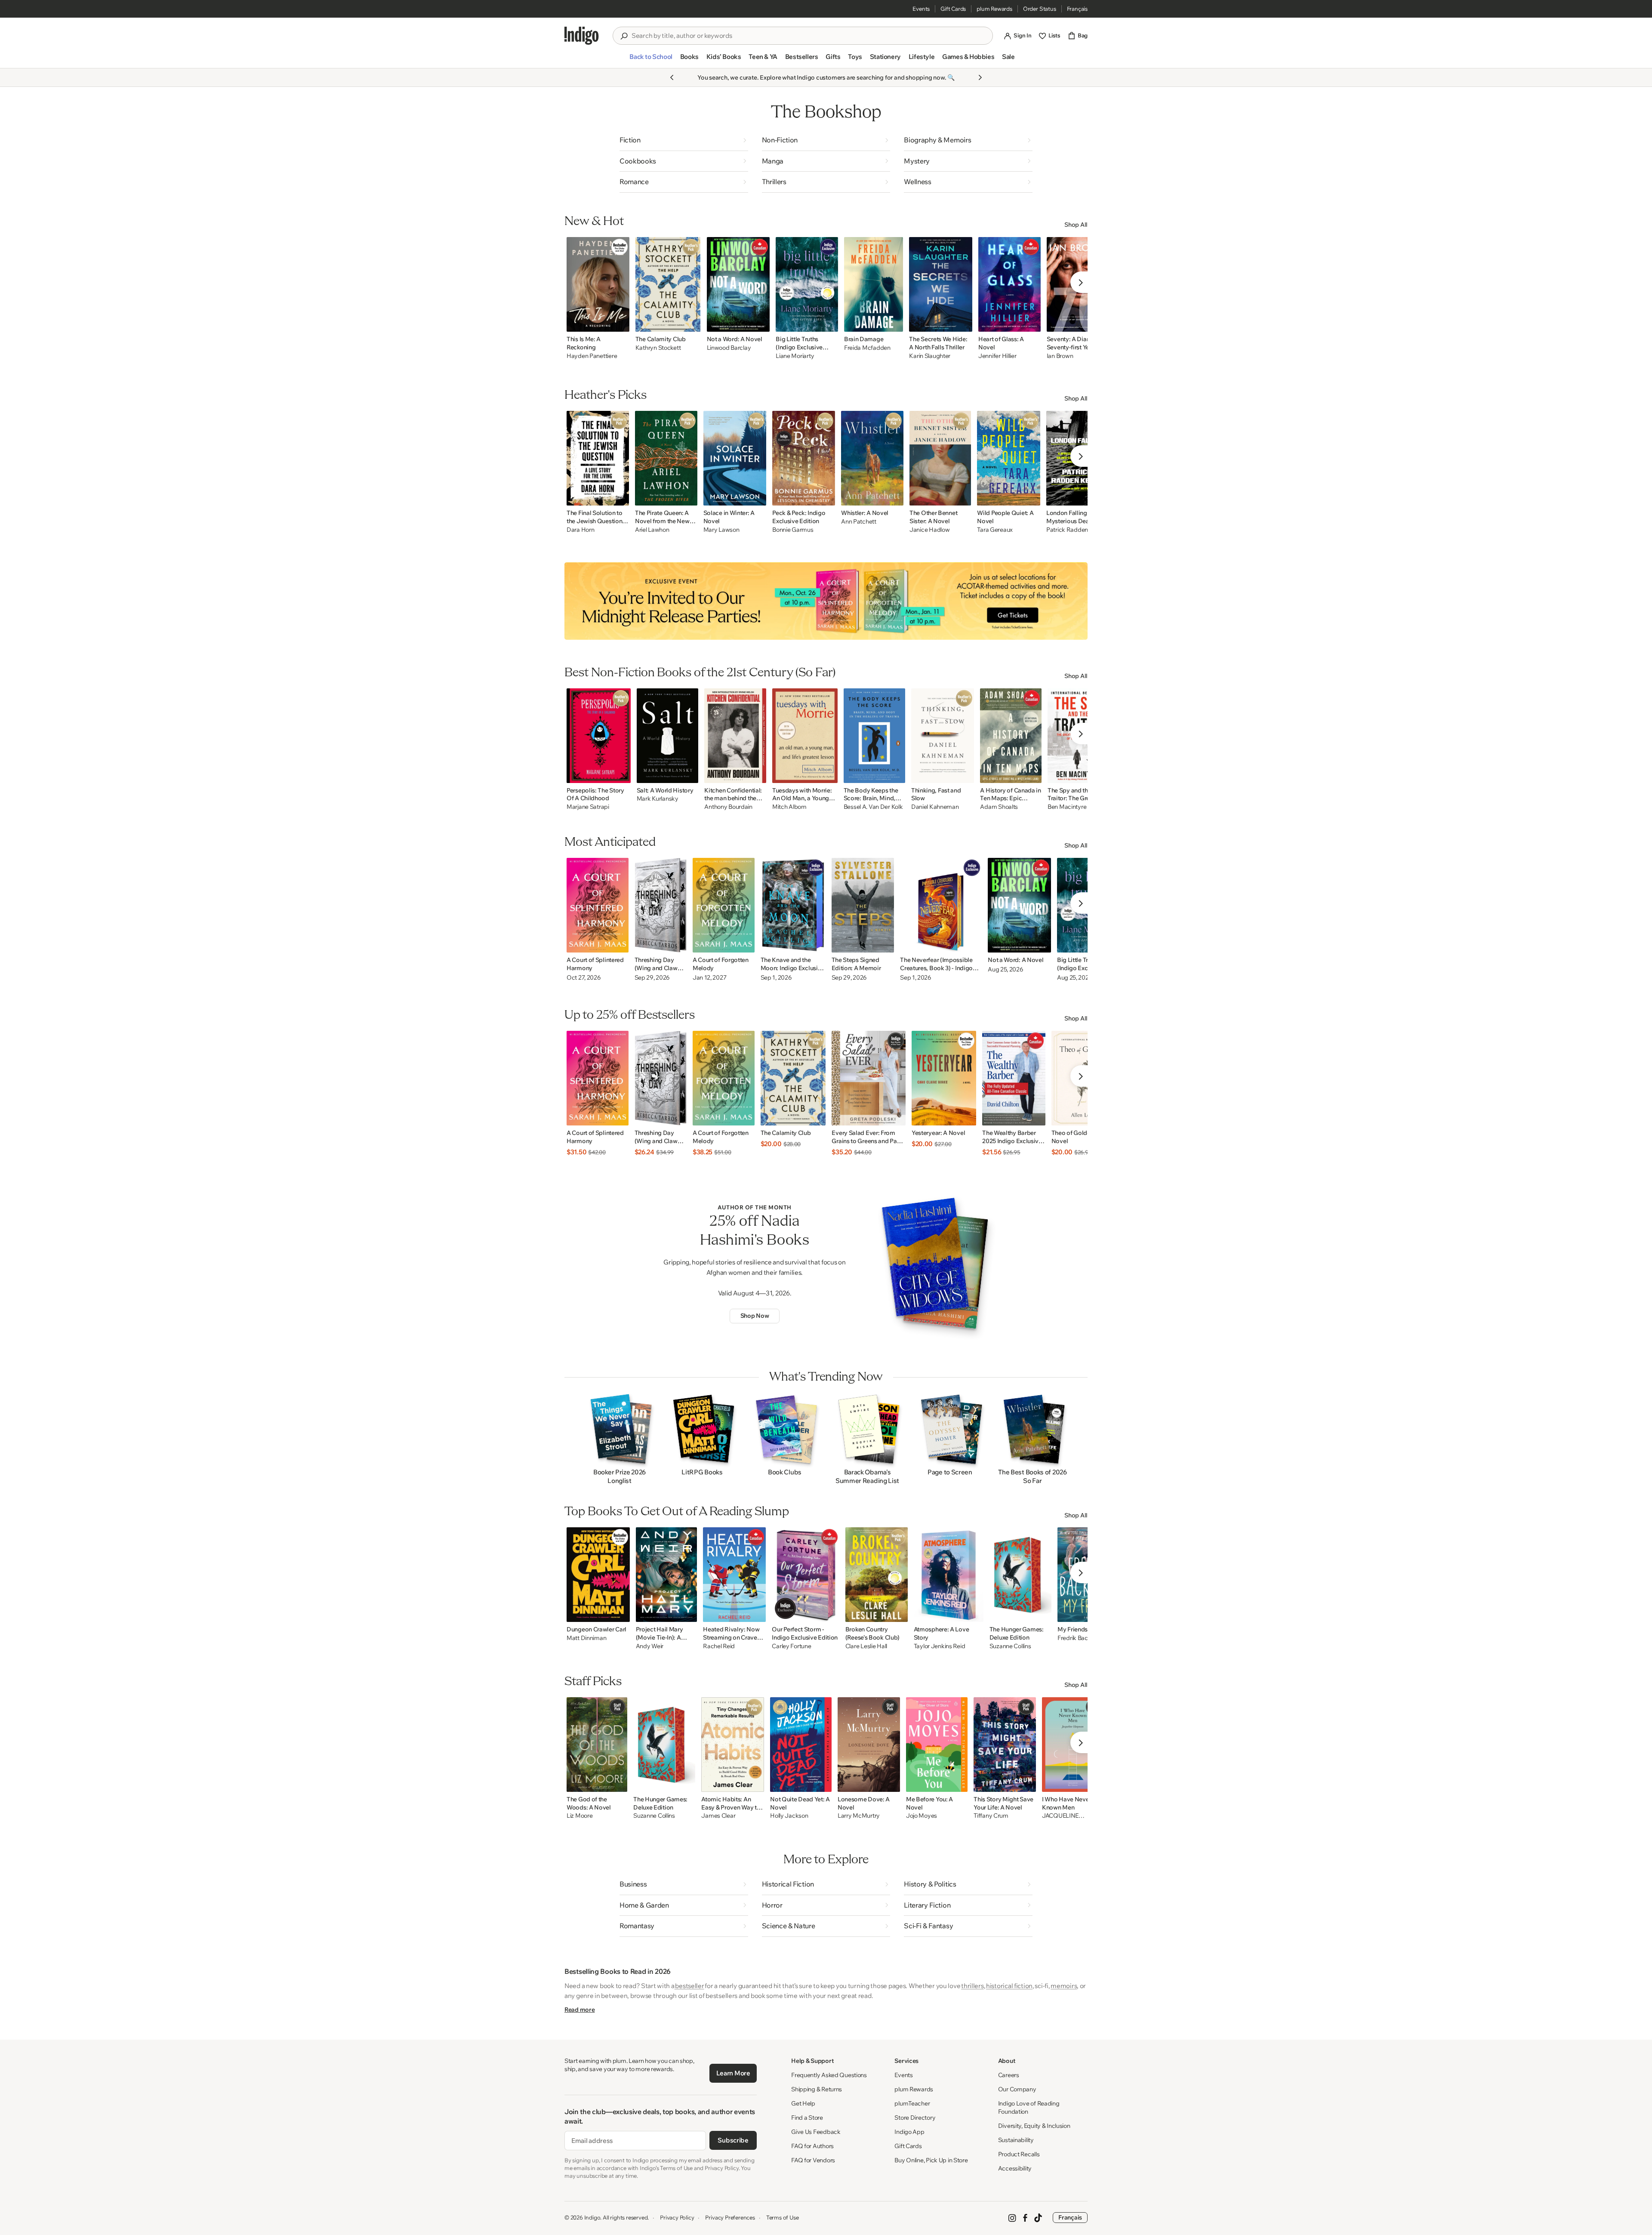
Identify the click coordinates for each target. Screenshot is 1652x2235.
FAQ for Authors (812, 2146)
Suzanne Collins (1010, 1646)
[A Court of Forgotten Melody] (724, 905)
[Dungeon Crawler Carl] (598, 1575)
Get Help (803, 2103)
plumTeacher (912, 2103)
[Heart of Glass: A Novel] (1009, 284)
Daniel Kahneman (935, 807)
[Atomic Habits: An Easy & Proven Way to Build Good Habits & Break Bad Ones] (733, 1745)
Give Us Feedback (816, 2132)
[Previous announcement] (672, 77)
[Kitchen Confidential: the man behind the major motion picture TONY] (735, 736)
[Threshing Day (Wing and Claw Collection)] (661, 905)
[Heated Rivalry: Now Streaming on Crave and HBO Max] (734, 1575)
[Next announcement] (980, 77)
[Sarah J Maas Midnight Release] (826, 601)
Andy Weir (650, 1646)
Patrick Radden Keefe (1076, 530)
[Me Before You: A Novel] (937, 1745)
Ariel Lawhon (652, 530)
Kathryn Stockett (658, 348)
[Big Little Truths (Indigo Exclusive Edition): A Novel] (807, 284)
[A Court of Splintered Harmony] (598, 905)
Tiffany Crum (991, 1816)
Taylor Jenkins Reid (940, 1646)
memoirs (1064, 1986)
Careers (1009, 2075)
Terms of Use (783, 2217)
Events (921, 9)
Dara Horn (580, 530)
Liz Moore (579, 1816)
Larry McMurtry (859, 1816)
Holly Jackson (789, 1816)
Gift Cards (953, 9)
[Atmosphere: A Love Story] (949, 1575)
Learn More (733, 2073)
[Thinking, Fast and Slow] (943, 736)
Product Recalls (1019, 2154)
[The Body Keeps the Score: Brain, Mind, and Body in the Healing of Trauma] (874, 736)
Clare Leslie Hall (866, 1646)
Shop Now (755, 1316)
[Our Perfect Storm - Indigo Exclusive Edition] (805, 1575)
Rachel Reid (719, 1646)
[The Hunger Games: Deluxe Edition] (1020, 1575)
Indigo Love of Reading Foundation (1029, 2107)
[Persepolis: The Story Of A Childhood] (599, 736)
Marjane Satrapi (588, 807)
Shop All (1076, 225)
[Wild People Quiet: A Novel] (1009, 458)
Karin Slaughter (930, 356)
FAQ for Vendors (813, 2160)
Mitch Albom (789, 807)
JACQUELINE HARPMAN (1060, 1816)
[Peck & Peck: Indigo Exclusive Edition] (804, 458)
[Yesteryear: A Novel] (944, 1078)
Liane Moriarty (795, 356)
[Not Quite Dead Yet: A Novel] (801, 1745)
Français (1077, 9)
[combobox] (809, 36)
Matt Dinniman (586, 1638)
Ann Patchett (859, 522)
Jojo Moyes (922, 1816)
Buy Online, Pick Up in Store (931, 2160)
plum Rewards (994, 9)
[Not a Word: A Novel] (738, 284)
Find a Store (807, 2118)
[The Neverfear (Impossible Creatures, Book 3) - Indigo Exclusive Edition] (941, 905)
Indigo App (909, 2132)
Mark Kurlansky (658, 799)
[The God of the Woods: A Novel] (597, 1745)
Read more (579, 2010)
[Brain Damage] (874, 284)
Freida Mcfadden (867, 348)
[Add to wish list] (620, 323)
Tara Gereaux (995, 530)
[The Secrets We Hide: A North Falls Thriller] (941, 284)
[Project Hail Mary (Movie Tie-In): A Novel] (667, 1575)
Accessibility (1015, 2168)
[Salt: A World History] (668, 736)
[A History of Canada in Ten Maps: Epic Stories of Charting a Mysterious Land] (1011, 736)
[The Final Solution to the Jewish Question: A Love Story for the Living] (598, 458)
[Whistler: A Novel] (872, 458)
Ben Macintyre (1067, 807)
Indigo (592, 2217)
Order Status (1040, 9)
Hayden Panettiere (592, 356)
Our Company (1017, 2089)
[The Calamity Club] (668, 284)
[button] (651, 60)
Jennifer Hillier (997, 356)
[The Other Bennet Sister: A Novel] (940, 458)
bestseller (689, 1986)
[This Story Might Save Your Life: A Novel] (1005, 1745)
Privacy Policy (677, 2217)
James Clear (718, 1816)
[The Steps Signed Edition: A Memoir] (863, 905)
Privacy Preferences (730, 2217)
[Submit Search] (624, 36)
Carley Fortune (791, 1646)
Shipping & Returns (817, 2089)
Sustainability (1016, 2140)
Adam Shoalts (999, 807)
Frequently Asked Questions (829, 2075)
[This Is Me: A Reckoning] (598, 284)
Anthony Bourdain (728, 807)
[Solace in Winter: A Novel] (735, 458)
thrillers (972, 1986)
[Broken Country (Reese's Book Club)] (877, 1575)
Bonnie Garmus (793, 530)
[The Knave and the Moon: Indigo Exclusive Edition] (793, 905)
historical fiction (1009, 1986)
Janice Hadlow (929, 530)
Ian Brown (1060, 356)
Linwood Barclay (729, 348)
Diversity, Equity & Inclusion (1034, 2126)
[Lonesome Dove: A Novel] (869, 1745)
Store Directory (915, 2118)
